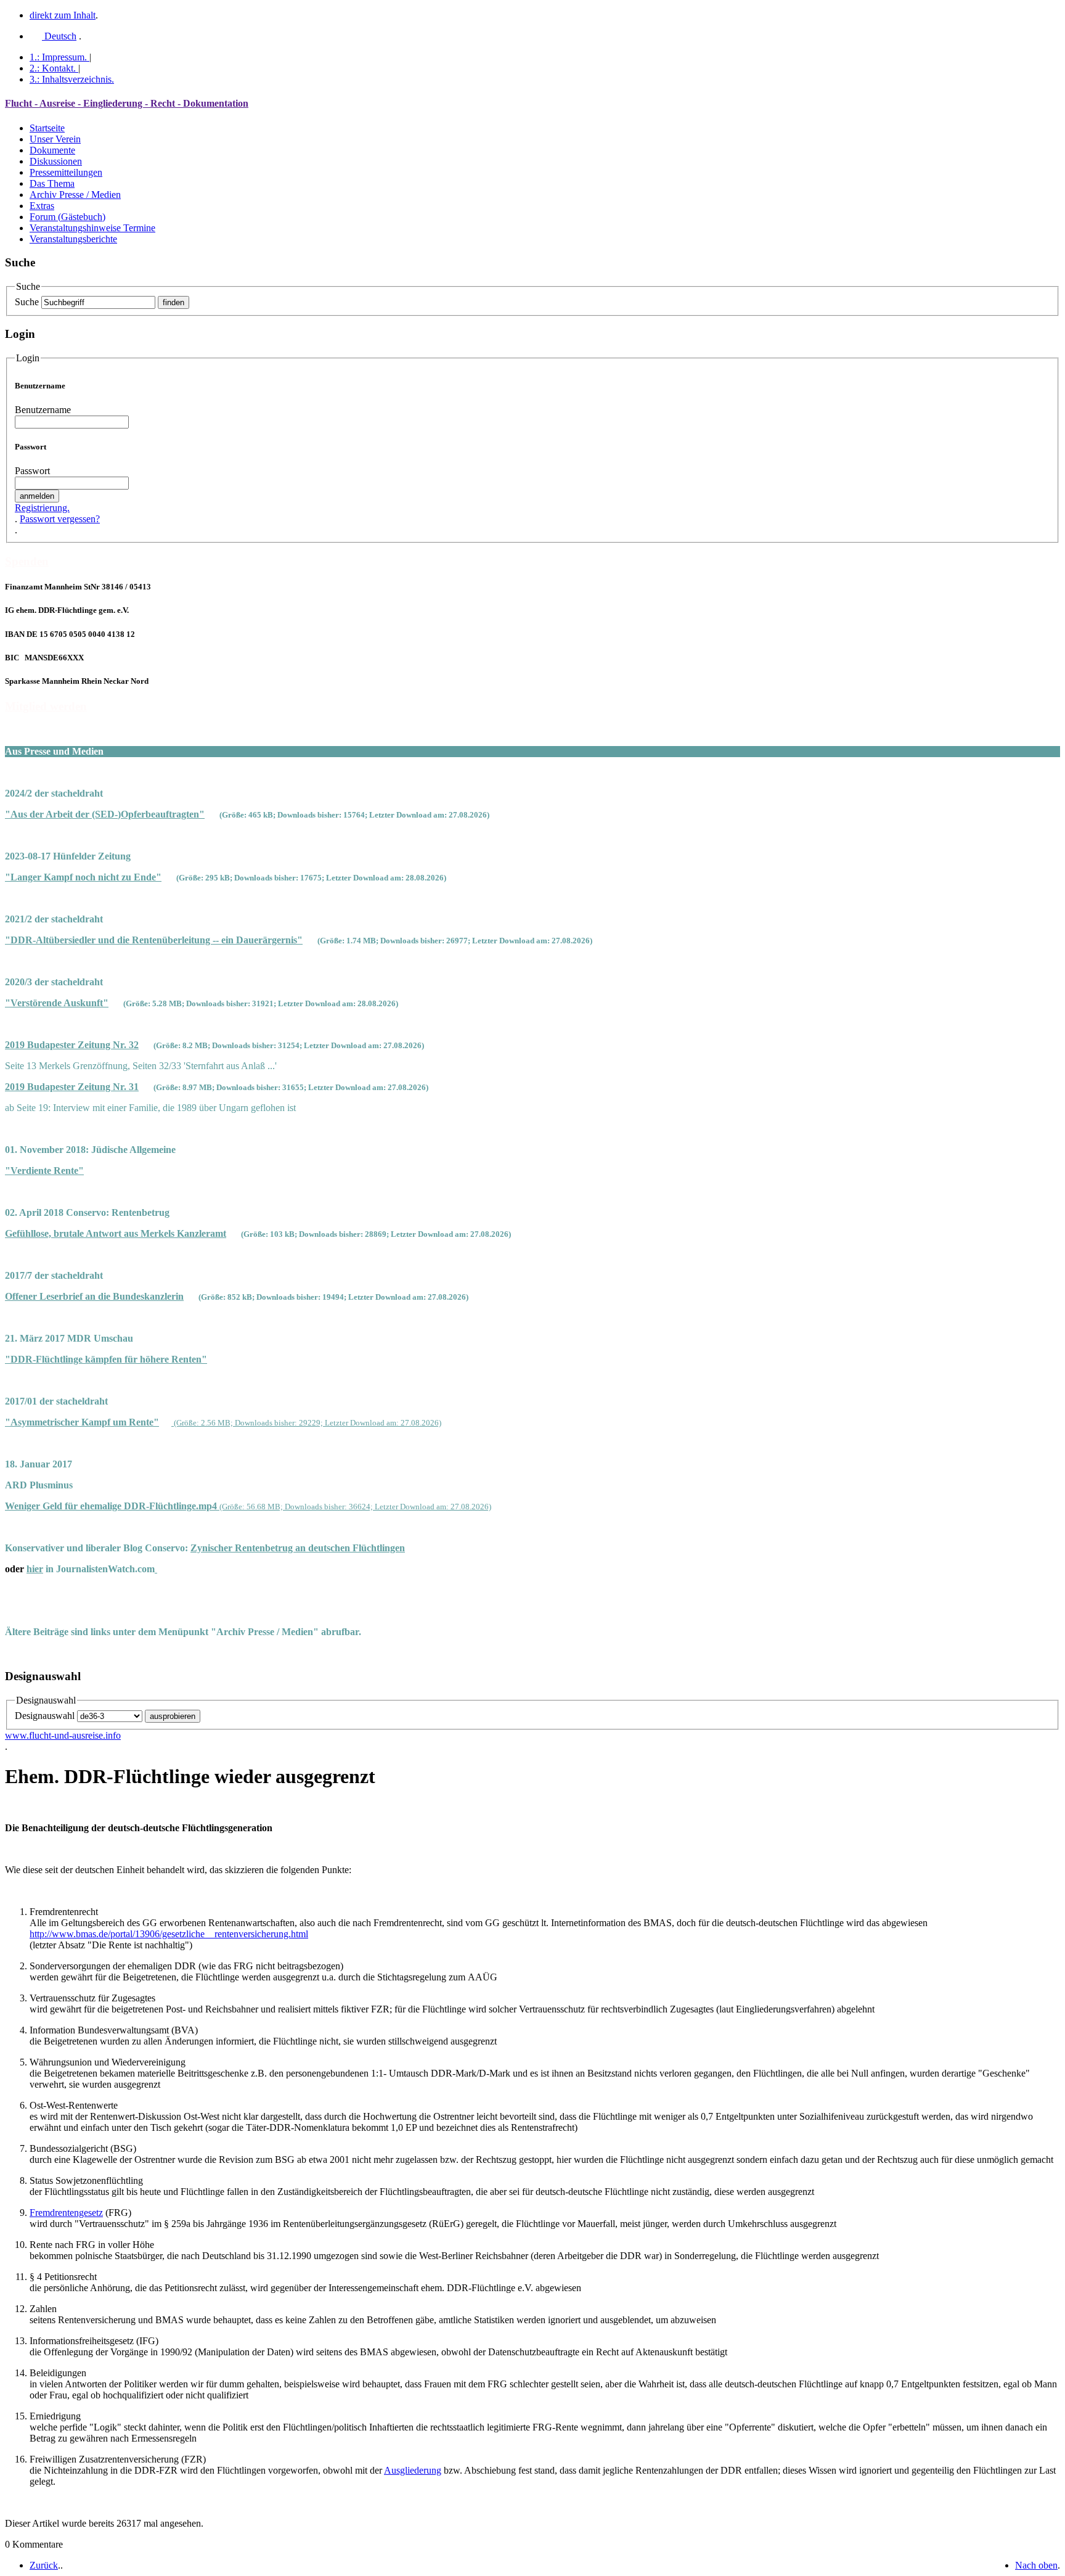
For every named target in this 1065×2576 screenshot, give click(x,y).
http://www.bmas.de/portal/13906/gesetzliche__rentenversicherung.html (169, 1934)
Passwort (32, 471)
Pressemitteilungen (66, 172)
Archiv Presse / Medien (75, 195)
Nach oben (1036, 2565)
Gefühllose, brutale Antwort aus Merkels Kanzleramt (116, 1233)
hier (35, 1569)
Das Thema (52, 183)
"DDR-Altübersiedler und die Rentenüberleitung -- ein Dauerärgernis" (154, 940)
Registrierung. (42, 508)
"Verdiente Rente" (44, 1171)
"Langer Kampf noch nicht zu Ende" (83, 877)
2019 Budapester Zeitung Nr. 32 (72, 1045)
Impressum (58, 57)
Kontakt (53, 68)
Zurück (44, 2565)
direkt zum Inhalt (63, 15)
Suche (27, 302)
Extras (42, 206)
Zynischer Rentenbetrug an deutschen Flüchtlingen (298, 1548)
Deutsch (59, 36)
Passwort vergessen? (60, 519)
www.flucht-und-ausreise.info (63, 1735)
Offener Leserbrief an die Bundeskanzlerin (94, 1296)
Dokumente (52, 150)
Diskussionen (56, 161)
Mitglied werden (46, 706)
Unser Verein (55, 139)
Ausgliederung (413, 2470)
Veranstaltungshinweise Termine (92, 228)
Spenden (27, 561)
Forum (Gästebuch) (67, 217)
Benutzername (43, 410)
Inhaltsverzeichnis (72, 79)
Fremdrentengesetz (66, 2213)
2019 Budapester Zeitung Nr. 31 (72, 1087)
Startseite (47, 128)
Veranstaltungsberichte (73, 239)
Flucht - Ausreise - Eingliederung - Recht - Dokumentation (127, 103)
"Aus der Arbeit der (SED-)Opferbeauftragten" (105, 814)
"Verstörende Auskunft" (57, 1003)
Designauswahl (45, 1716)
